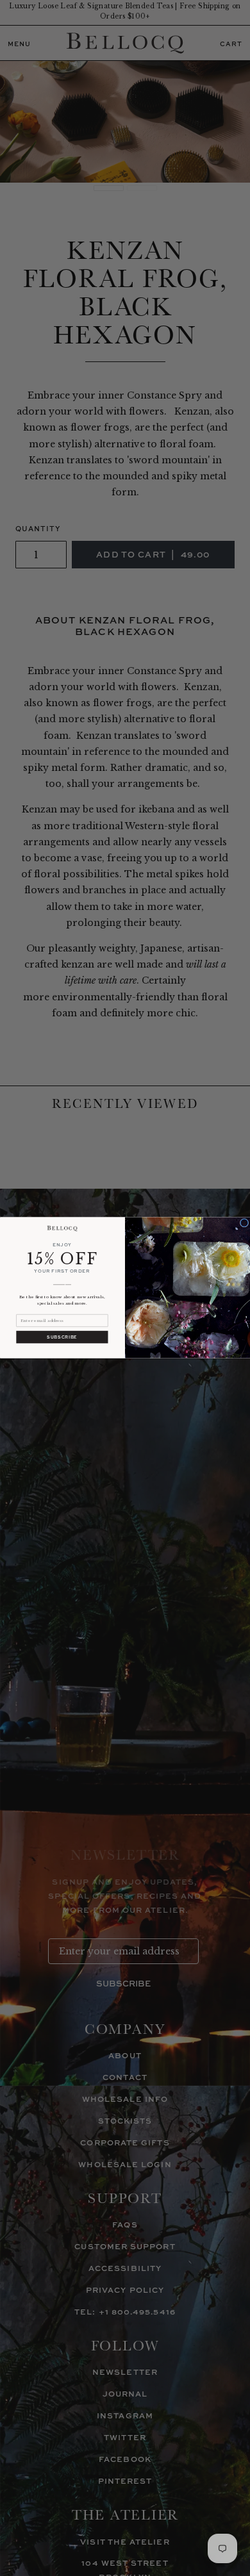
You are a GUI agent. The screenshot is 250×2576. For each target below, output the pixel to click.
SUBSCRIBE (62, 1338)
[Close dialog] (244, 1223)
